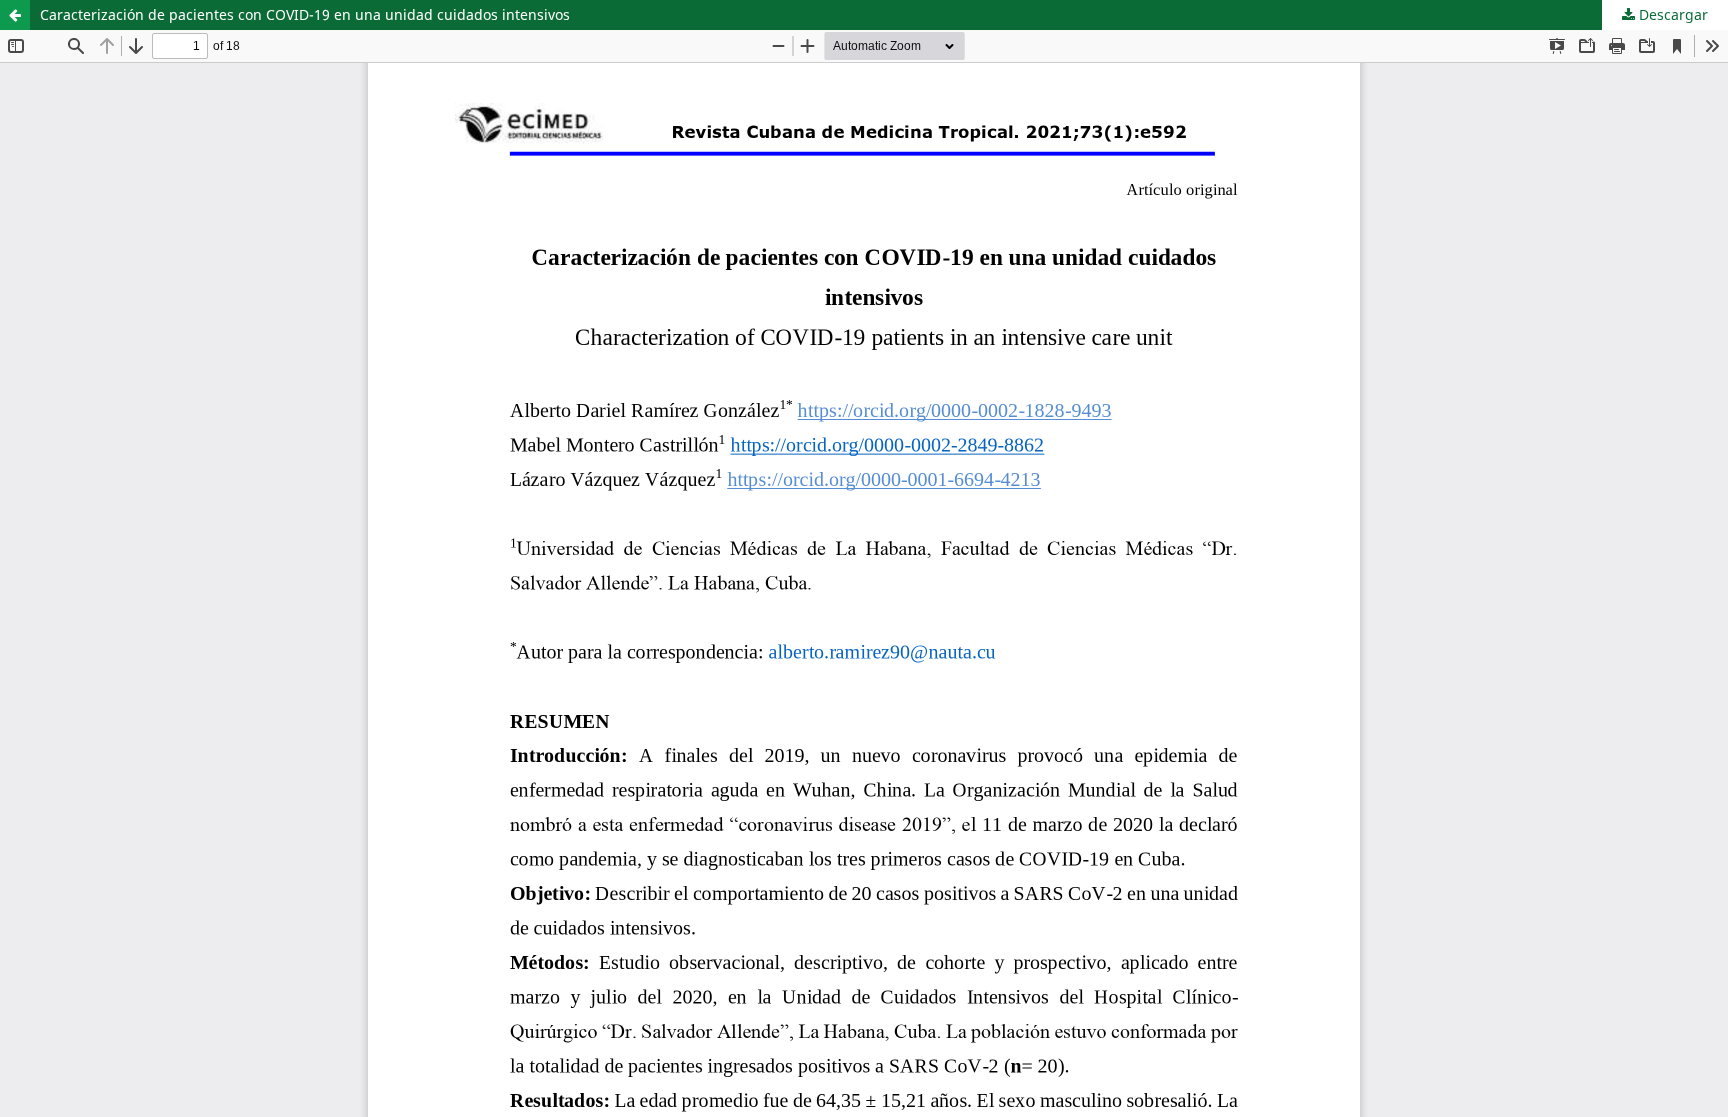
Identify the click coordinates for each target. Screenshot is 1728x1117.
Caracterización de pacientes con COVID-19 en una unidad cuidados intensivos (305, 14)
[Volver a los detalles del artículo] (15, 15)
